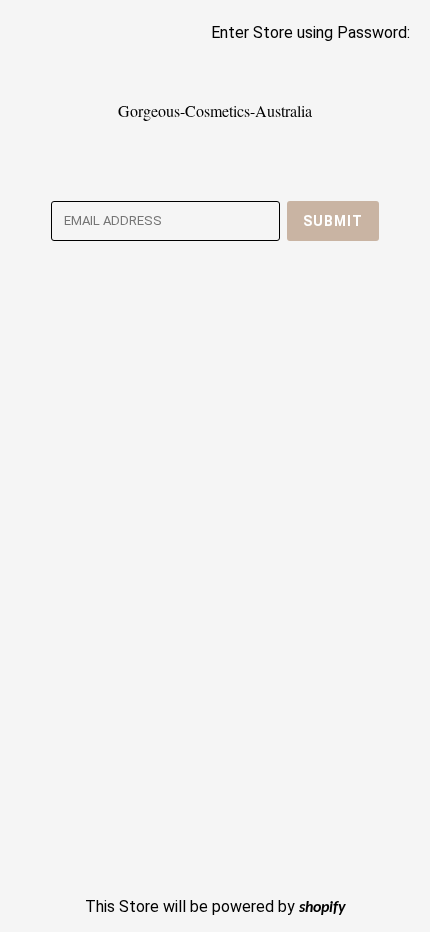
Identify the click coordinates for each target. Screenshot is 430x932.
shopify (322, 908)
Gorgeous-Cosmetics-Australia (215, 110)
